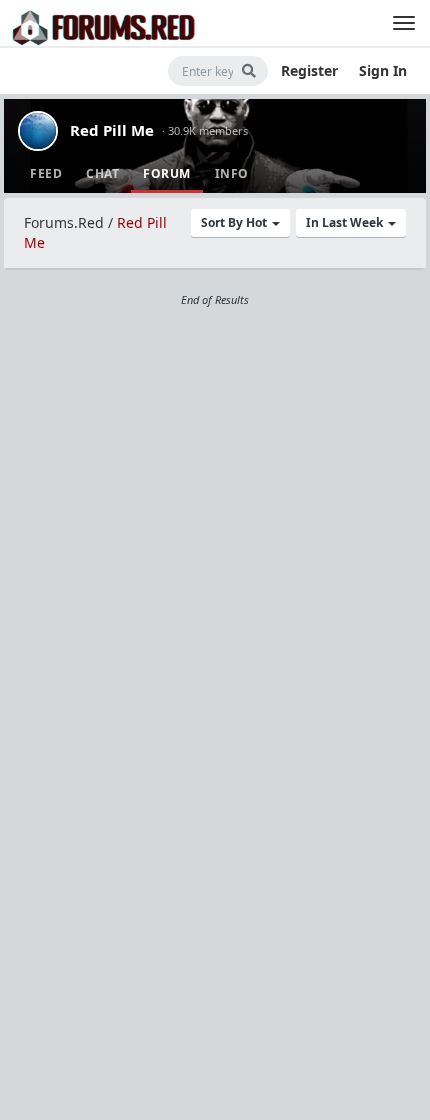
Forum (167, 173)
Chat (102, 173)
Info (232, 173)
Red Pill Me (112, 130)
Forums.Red (64, 222)
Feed (46, 173)
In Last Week (346, 222)
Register (309, 70)
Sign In (383, 70)
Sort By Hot (235, 222)
